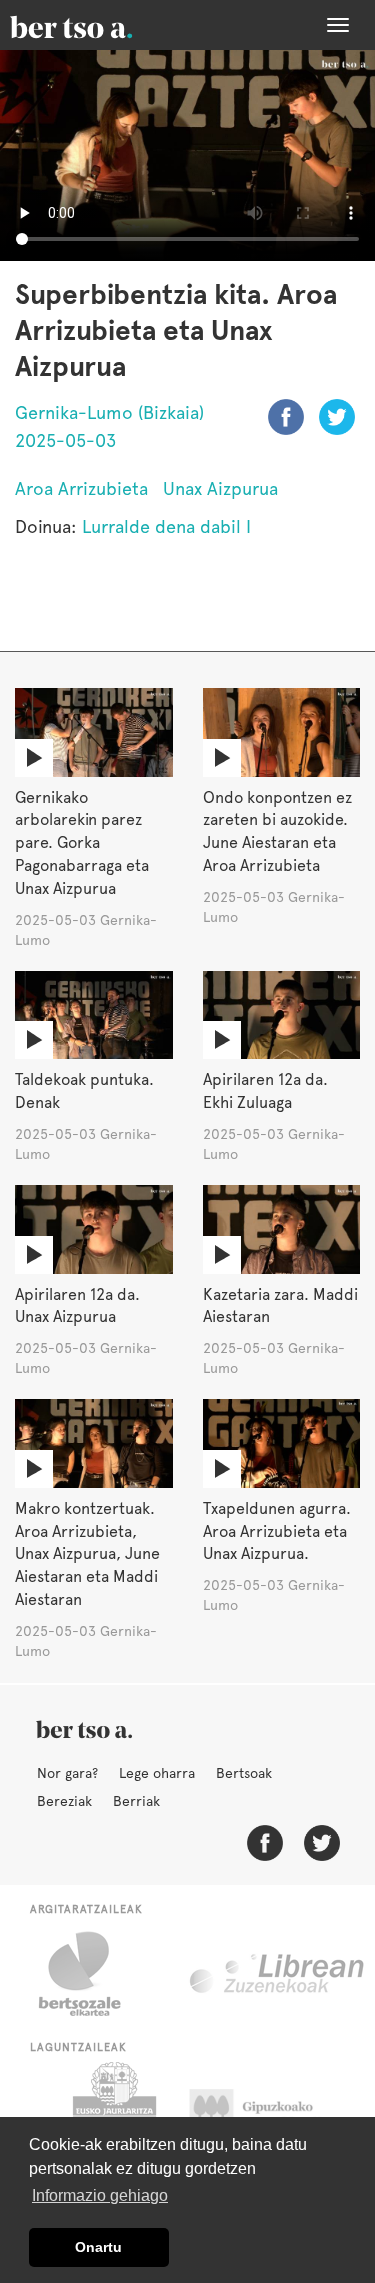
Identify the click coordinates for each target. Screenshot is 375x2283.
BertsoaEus (100, 25)
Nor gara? (67, 1773)
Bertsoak (244, 1773)
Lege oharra (157, 1773)
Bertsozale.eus (92, 1974)
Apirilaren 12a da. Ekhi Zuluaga (265, 1091)
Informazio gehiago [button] (100, 2195)
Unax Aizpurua (220, 488)
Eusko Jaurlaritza (112, 2112)
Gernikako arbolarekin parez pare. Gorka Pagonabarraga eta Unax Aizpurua (82, 843)
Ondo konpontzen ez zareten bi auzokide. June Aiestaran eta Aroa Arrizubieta (277, 832)
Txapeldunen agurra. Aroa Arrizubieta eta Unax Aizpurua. (277, 1531)
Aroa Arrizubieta (81, 488)
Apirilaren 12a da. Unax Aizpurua (77, 1306)
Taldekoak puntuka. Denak (84, 1091)
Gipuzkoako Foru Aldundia (270, 2112)
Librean (278, 1974)
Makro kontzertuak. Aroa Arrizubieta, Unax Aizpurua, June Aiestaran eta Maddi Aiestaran (87, 1554)
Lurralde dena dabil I (166, 526)
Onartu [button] (98, 2247)
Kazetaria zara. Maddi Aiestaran (280, 1306)
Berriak (136, 1801)
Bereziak (64, 1801)
